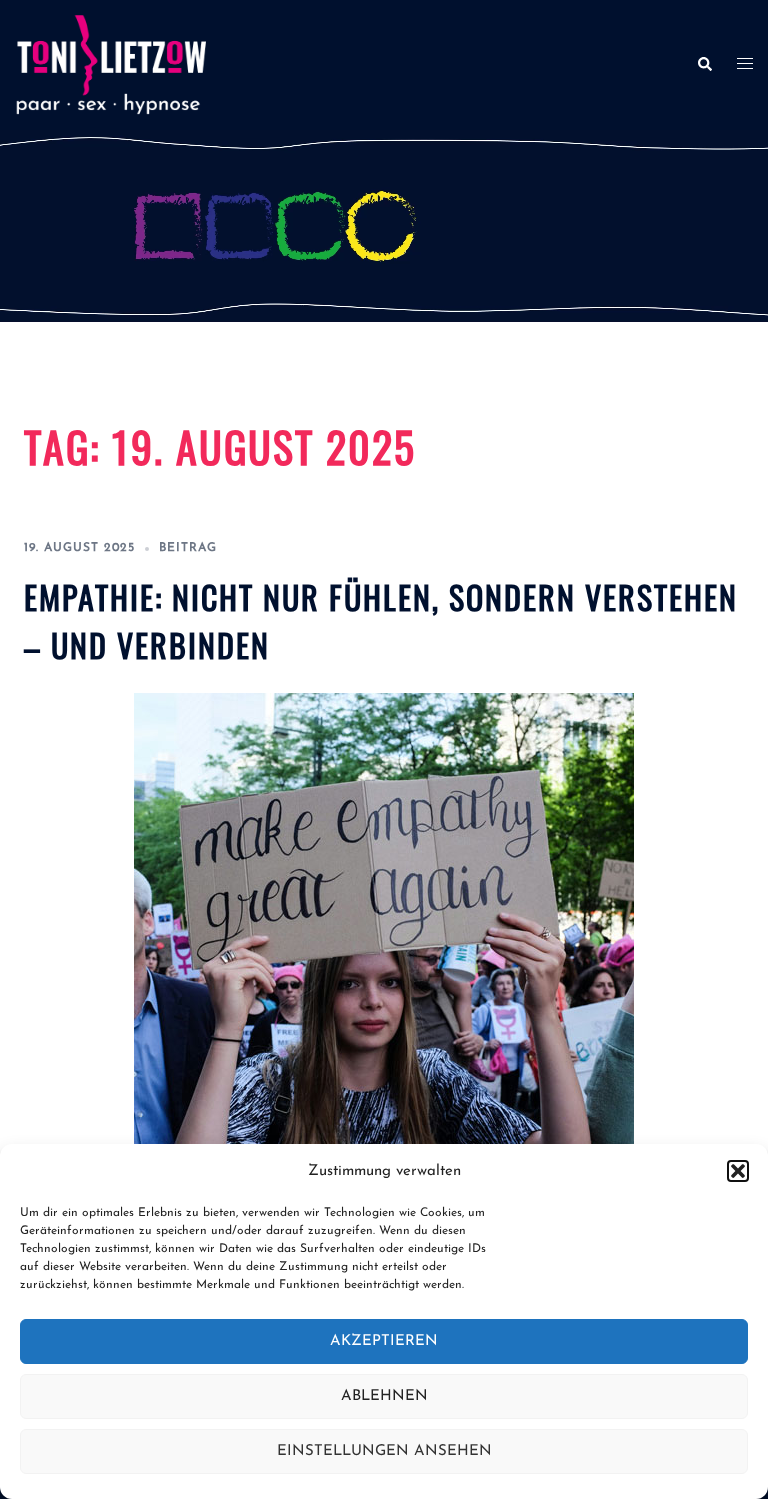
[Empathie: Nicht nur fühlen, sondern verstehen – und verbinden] (384, 942)
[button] (738, 1171)
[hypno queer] (110, 64)
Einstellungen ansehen (384, 1451)
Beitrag (188, 548)
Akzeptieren (384, 1341)
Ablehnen (384, 1396)
